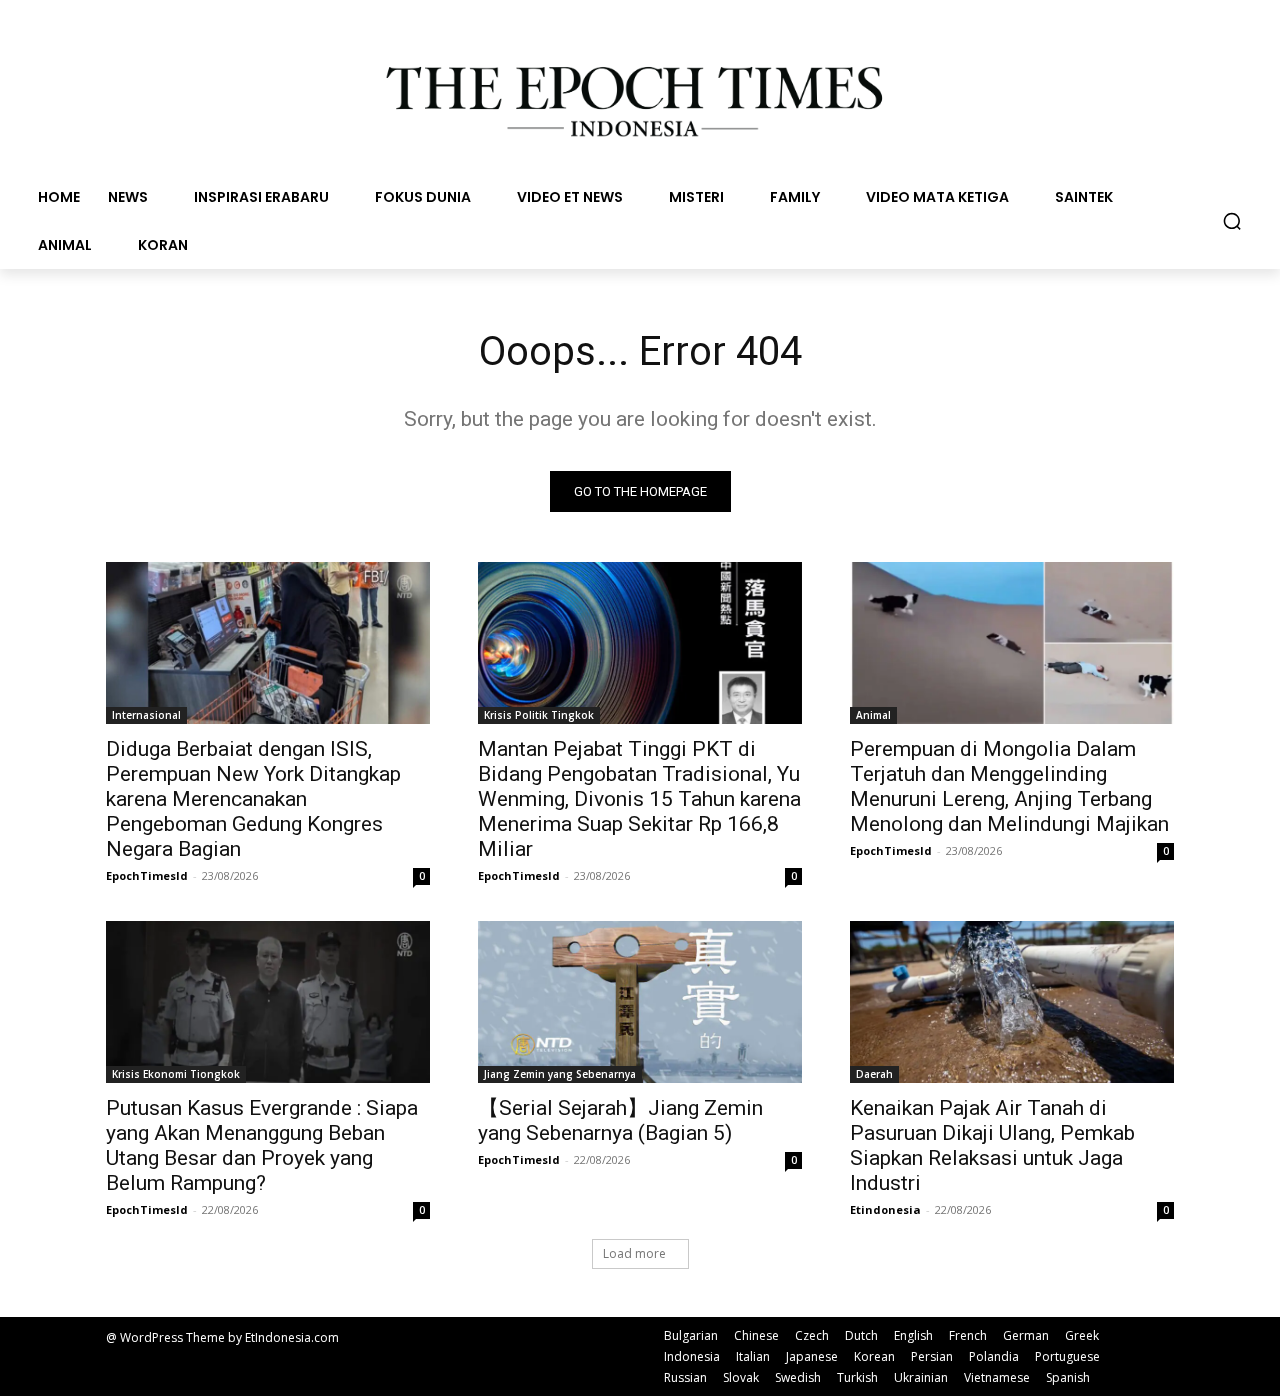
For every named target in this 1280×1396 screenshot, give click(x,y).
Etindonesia (885, 1209)
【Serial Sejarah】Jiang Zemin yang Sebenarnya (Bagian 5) (620, 1120)
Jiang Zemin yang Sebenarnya (560, 1074)
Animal (873, 715)
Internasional (146, 715)
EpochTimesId (147, 875)
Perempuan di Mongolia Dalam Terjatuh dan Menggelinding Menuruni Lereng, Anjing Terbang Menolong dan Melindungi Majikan (1009, 786)
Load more (634, 1253)
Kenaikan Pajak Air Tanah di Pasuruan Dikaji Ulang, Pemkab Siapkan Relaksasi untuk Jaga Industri (992, 1145)
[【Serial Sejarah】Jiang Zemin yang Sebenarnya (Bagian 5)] (640, 1002)
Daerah (874, 1074)
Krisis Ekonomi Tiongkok (176, 1074)
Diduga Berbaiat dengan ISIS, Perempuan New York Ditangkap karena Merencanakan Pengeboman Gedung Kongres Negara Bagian (253, 799)
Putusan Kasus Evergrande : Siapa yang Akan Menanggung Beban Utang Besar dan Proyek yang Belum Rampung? (262, 1145)
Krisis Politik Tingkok (539, 715)
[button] (1232, 221)
